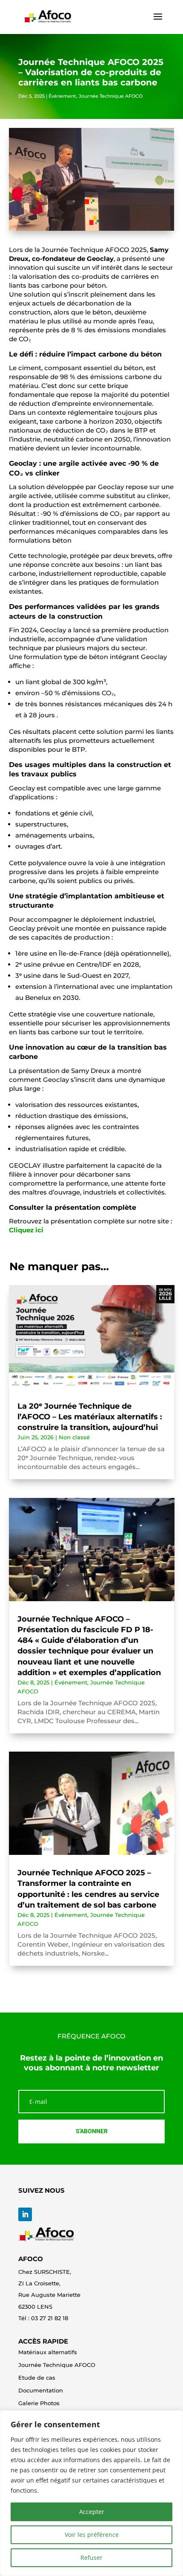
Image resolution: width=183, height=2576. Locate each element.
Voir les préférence (92, 2535)
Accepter (92, 2512)
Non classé (74, 1437)
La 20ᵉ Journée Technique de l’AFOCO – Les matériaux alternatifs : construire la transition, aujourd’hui (90, 1417)
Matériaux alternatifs (48, 2352)
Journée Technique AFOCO (111, 96)
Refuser (91, 2558)
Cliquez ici (26, 1230)
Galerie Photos (39, 2403)
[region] (91, 2493)
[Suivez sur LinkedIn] (25, 2214)
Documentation (41, 2390)
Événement (62, 96)
